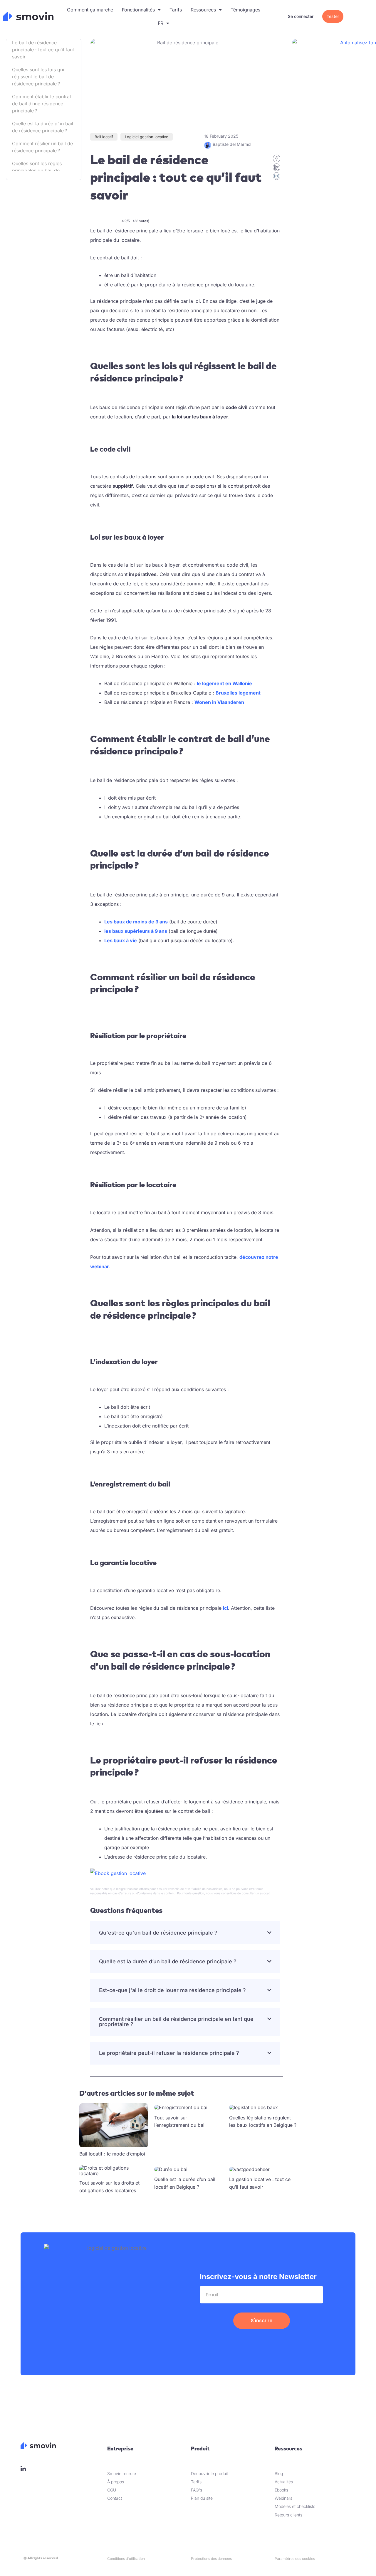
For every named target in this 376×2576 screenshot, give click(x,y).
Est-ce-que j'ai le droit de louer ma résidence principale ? (172, 1990)
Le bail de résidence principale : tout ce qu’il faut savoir (43, 50)
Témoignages (245, 10)
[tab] (185, 1933)
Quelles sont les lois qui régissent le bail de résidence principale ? (38, 77)
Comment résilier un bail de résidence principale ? (42, 147)
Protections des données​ (211, 2559)
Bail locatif (104, 137)
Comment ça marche (90, 10)
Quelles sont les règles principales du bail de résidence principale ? (37, 170)
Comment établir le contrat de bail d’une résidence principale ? (42, 104)
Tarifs (176, 10)
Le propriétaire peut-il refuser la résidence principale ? (170, 2053)
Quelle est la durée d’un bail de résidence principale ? (43, 127)
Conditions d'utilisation (126, 2559)
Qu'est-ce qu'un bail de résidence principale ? (158, 1933)
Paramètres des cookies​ (295, 2559)
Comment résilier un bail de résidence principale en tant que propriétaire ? (176, 2022)
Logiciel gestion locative (147, 137)
